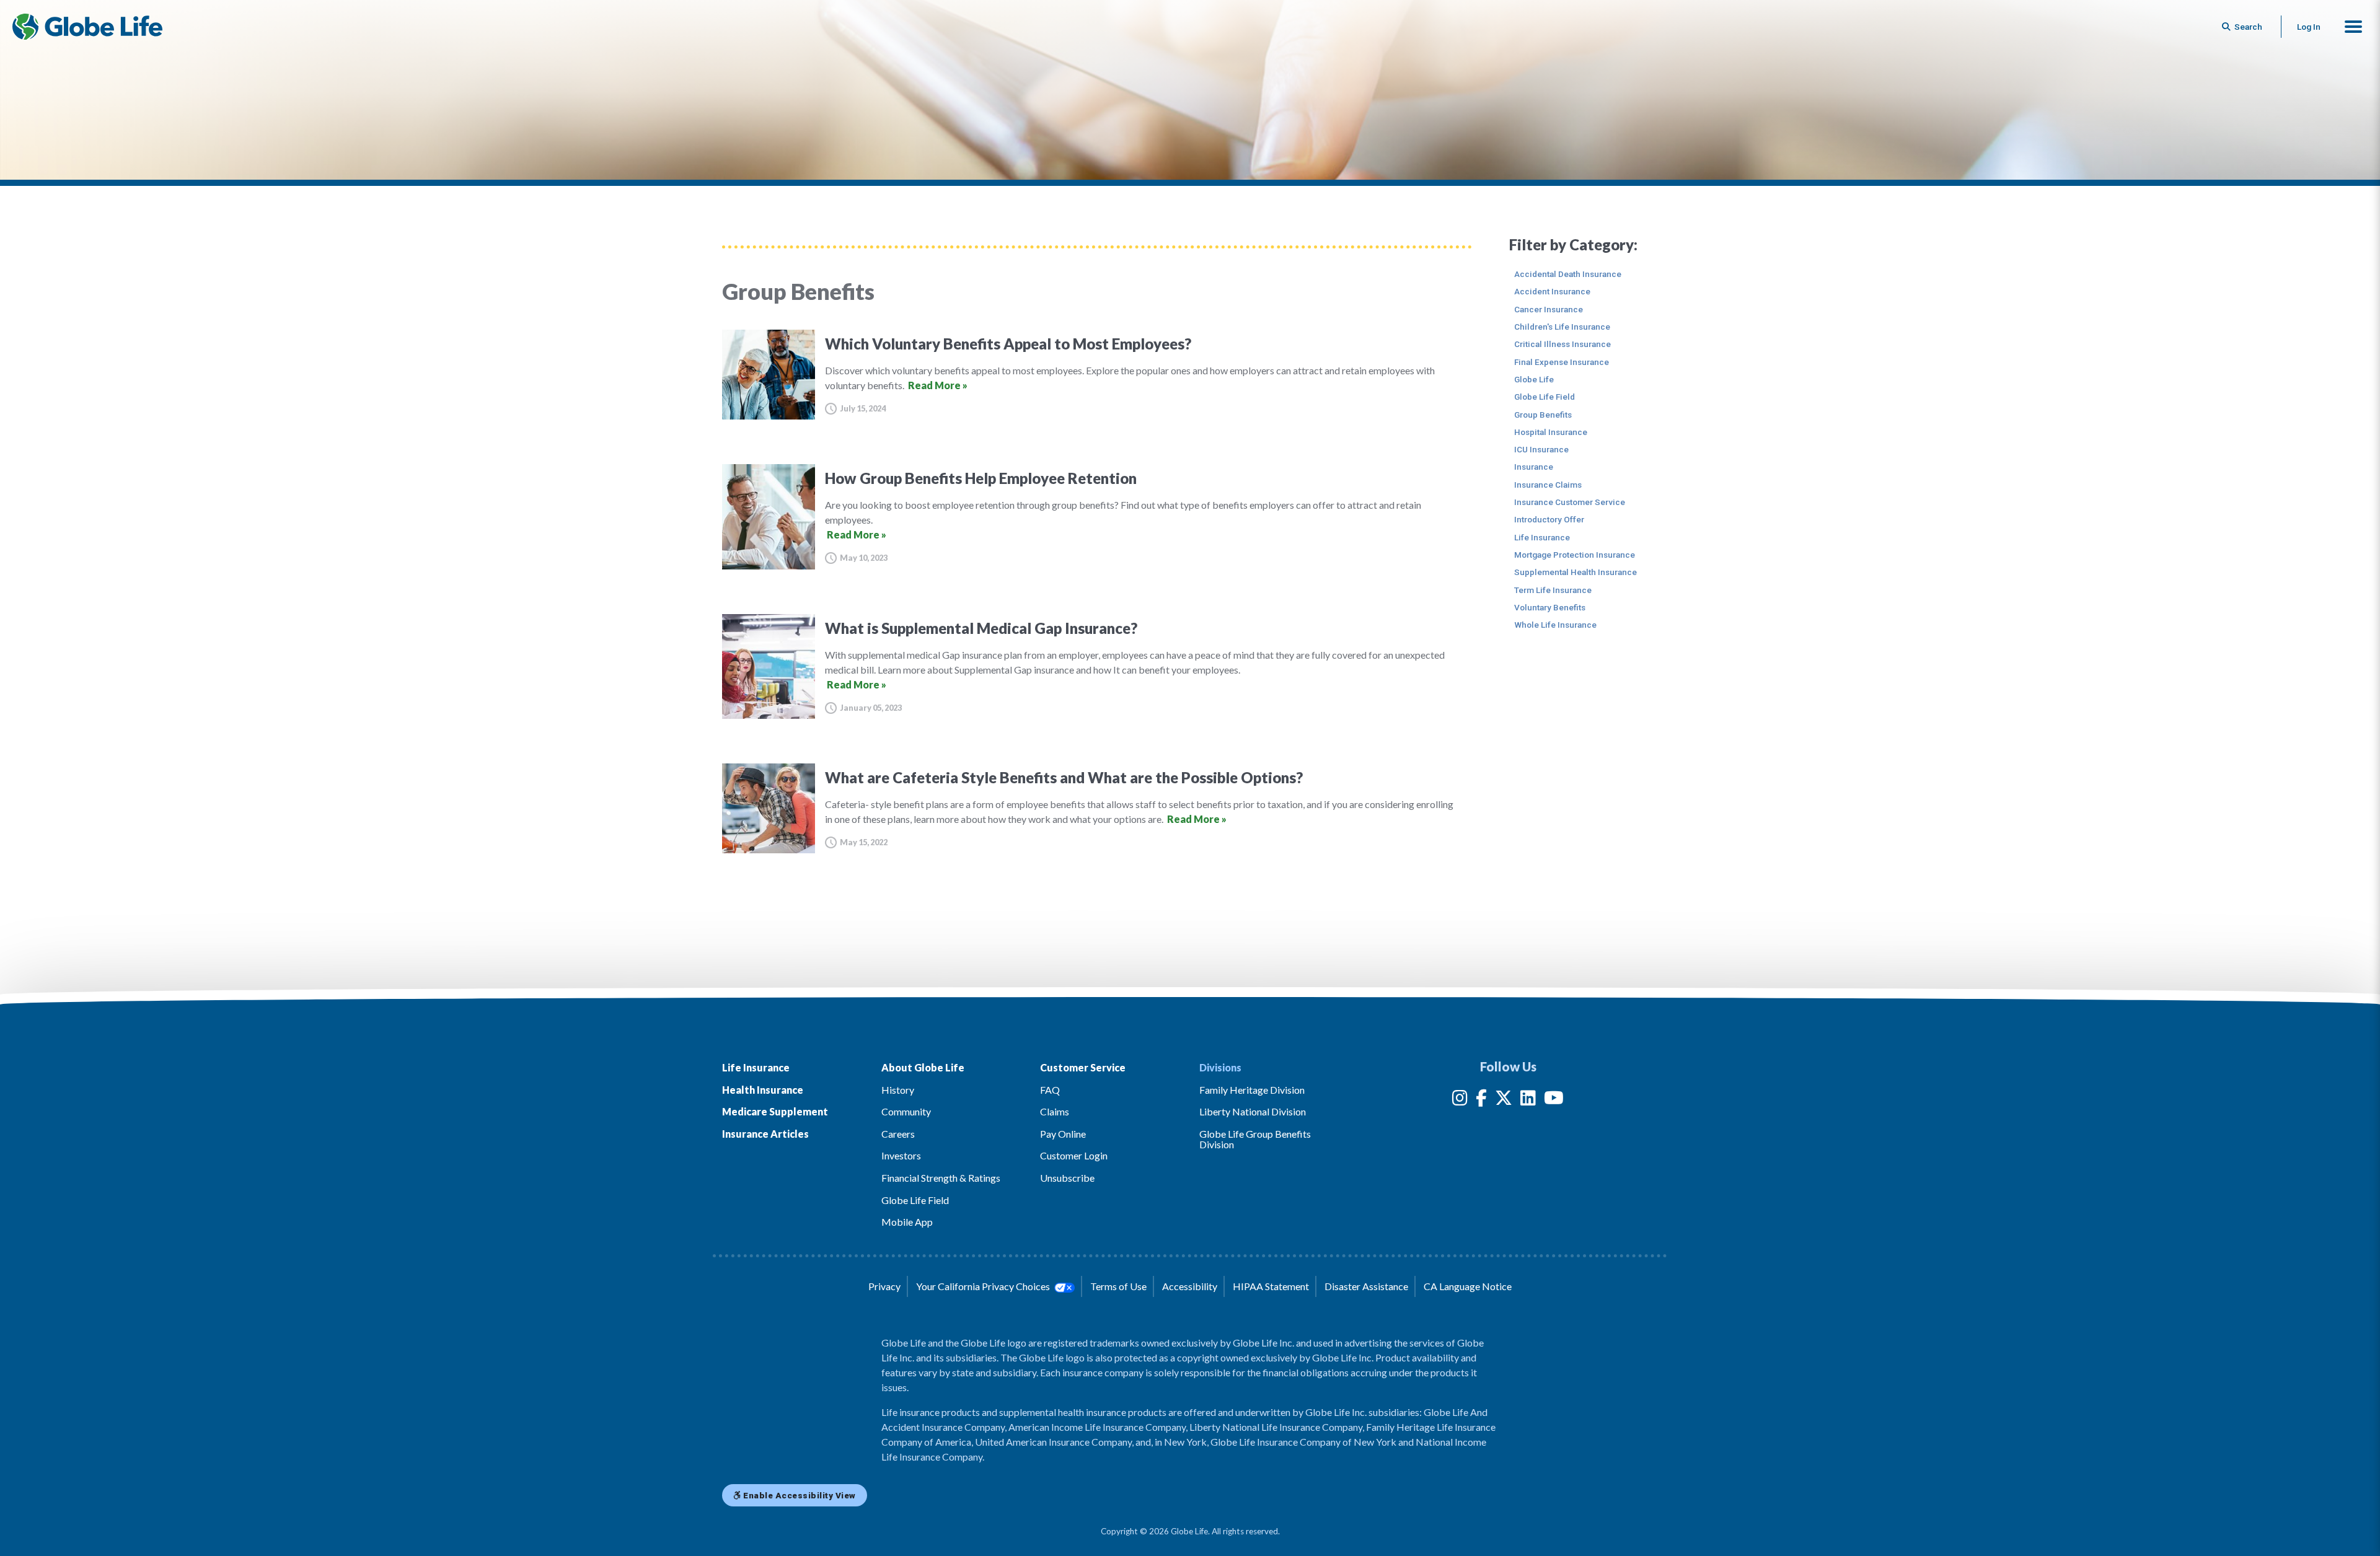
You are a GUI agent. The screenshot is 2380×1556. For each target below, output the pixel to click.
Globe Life (1534, 379)
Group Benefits (1543, 415)
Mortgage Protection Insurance (1575, 555)
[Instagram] (1460, 1100)
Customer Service (1083, 1067)
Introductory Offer (1549, 519)
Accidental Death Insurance (1568, 274)
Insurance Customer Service (1570, 502)
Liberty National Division (1253, 1111)
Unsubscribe (1067, 1178)
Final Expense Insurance (1562, 362)
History (898, 1090)
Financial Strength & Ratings (941, 1178)
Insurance (1534, 467)
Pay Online (1063, 1134)
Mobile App (907, 1222)
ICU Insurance (1541, 449)
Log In (2309, 27)
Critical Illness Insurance (1562, 344)
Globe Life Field (1545, 397)
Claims (1055, 1111)
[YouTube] (1554, 1100)
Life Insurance (1542, 537)
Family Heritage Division (1252, 1090)
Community (906, 1111)
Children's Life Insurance (1562, 327)
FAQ (1050, 1090)
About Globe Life (923, 1067)
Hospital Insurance (1551, 432)
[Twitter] (1504, 1100)
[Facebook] (1481, 1100)
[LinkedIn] (1528, 1100)
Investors (901, 1155)
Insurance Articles (765, 1134)
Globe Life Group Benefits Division (1255, 1139)
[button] (2353, 27)
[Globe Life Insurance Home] (87, 27)
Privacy (884, 1286)
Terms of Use (1118, 1286)
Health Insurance (763, 1090)
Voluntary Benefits (1550, 607)
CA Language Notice (1468, 1286)
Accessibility (1190, 1286)
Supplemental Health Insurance (1576, 572)
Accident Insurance (1552, 291)
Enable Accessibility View (799, 1495)
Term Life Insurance (1553, 590)
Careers (898, 1134)
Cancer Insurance (1549, 309)
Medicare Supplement (775, 1111)
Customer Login (1074, 1155)
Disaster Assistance (1366, 1286)
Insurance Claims (1548, 485)
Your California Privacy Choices (984, 1286)
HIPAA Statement (1271, 1286)
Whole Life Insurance (1555, 625)
